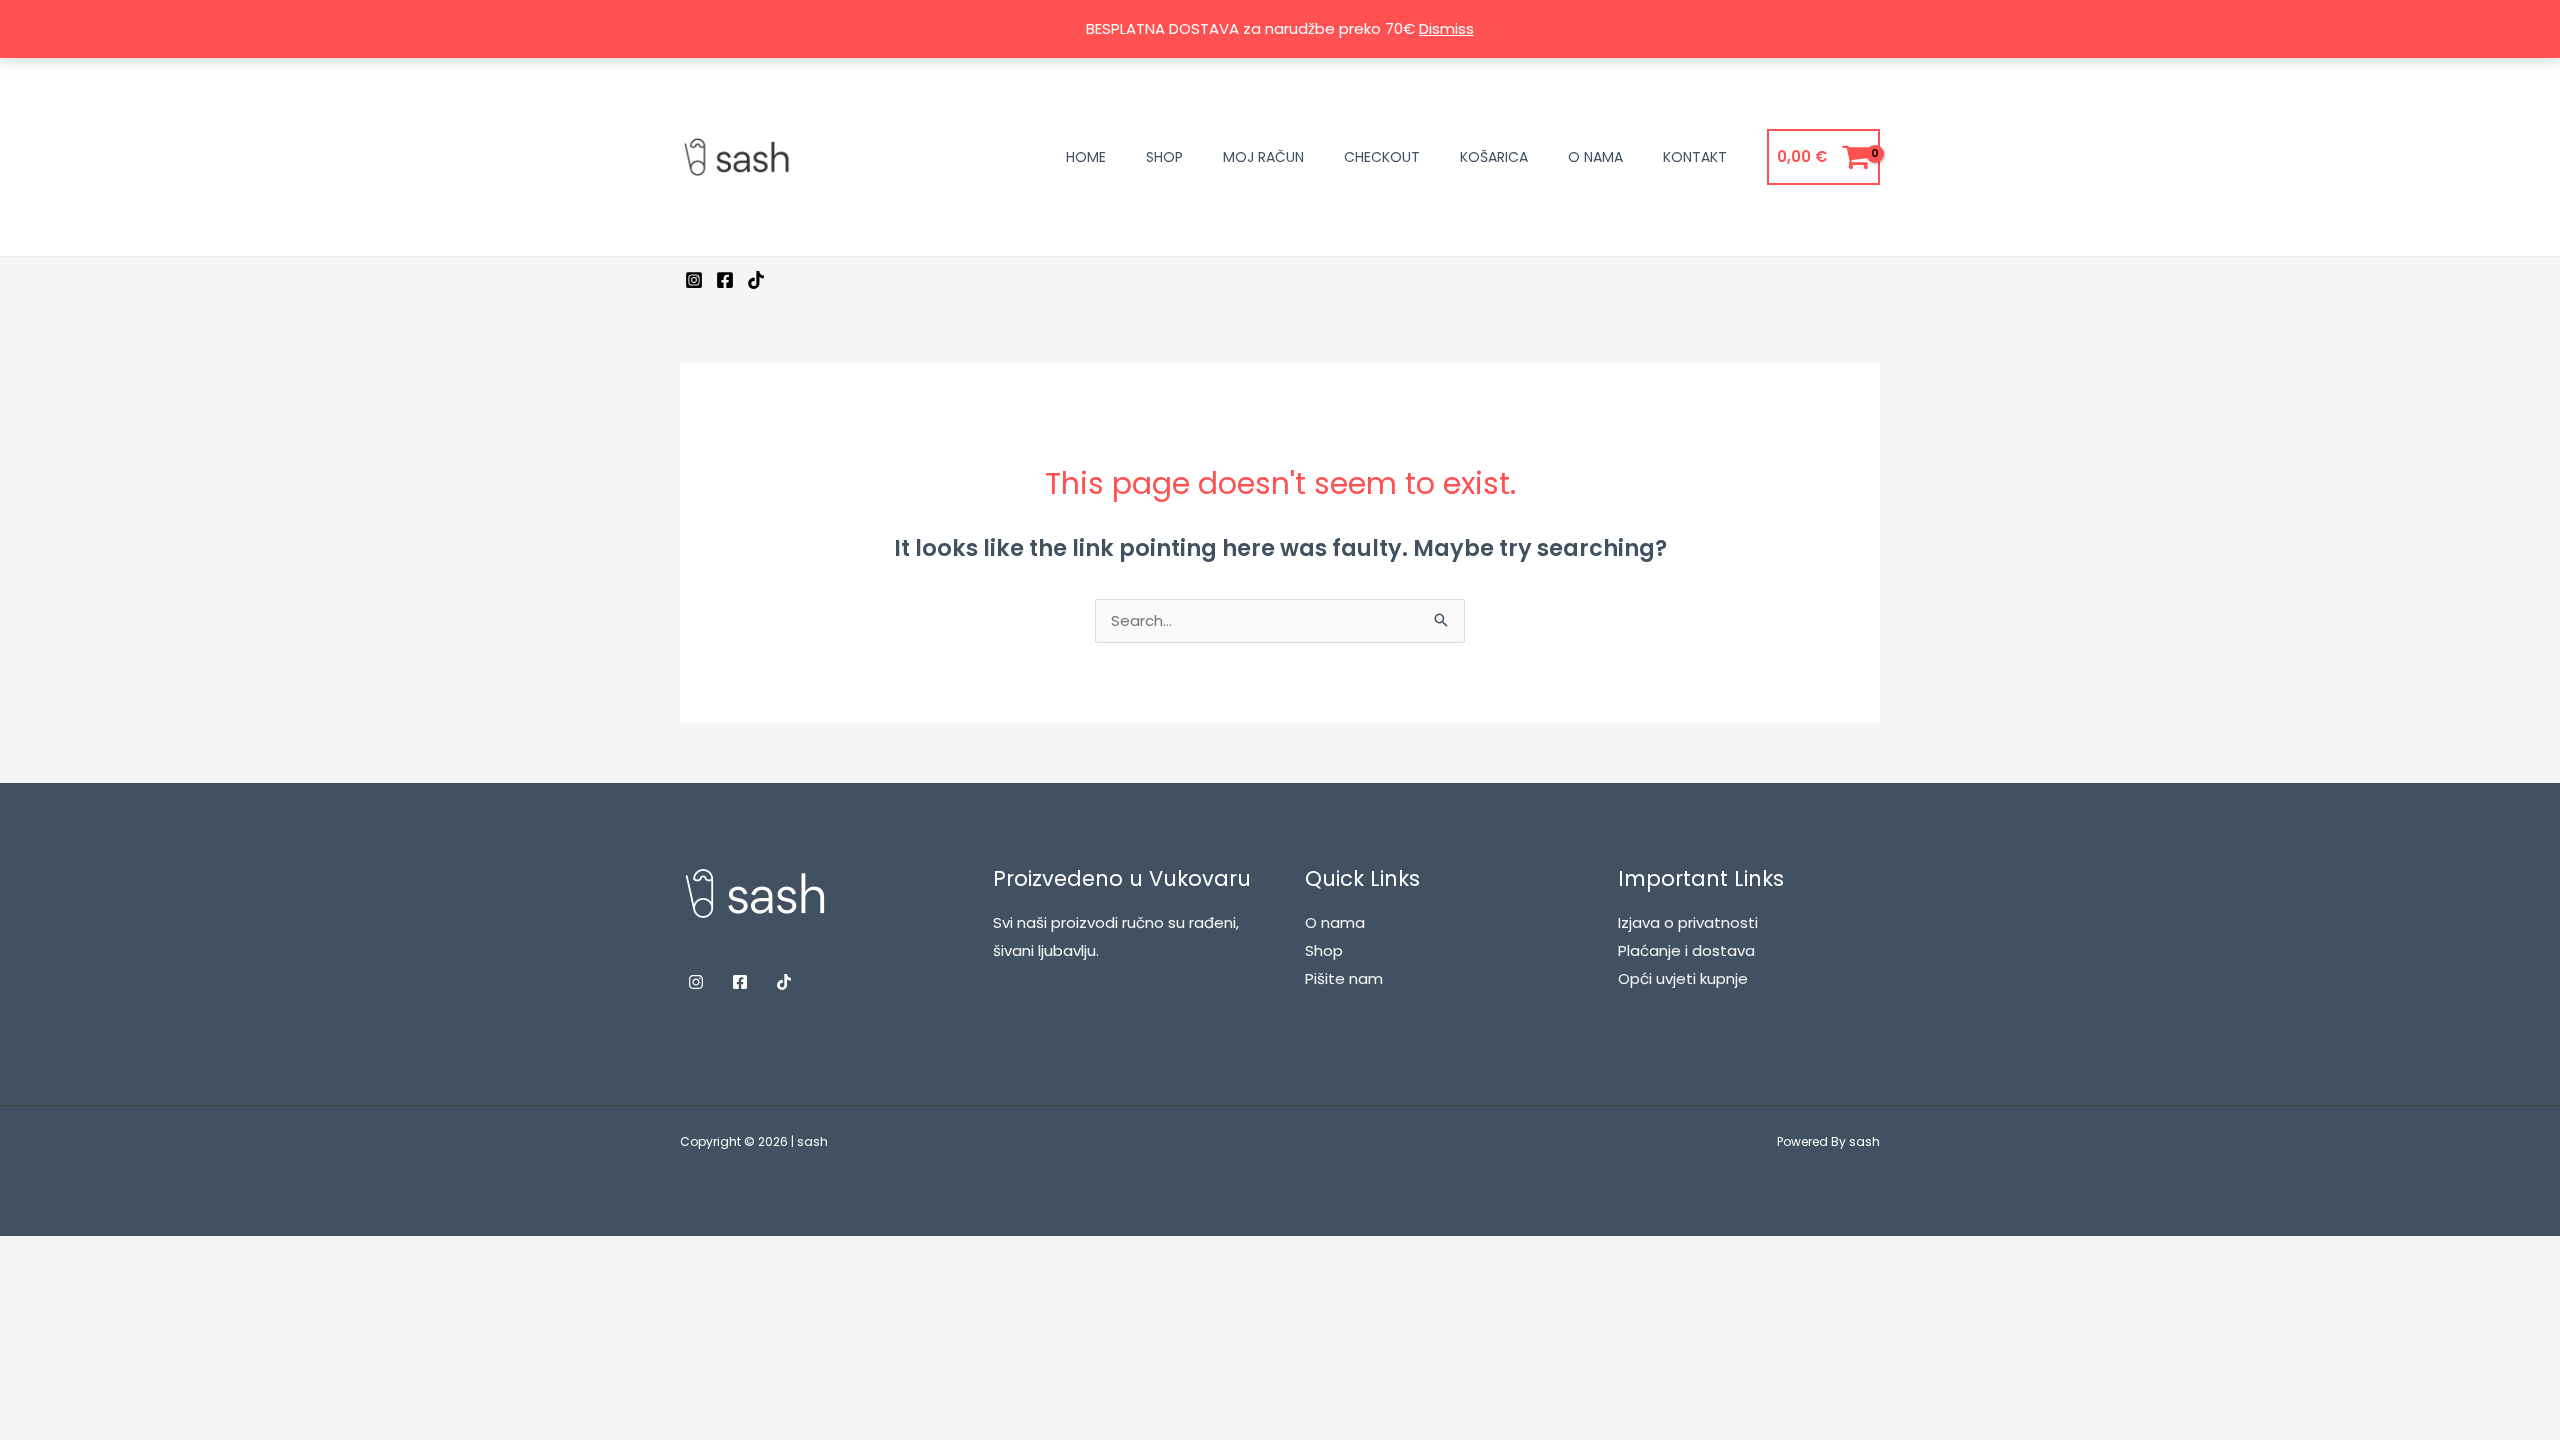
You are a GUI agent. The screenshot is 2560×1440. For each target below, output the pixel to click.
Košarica (1494, 157)
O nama (1595, 157)
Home (1086, 157)
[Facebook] (725, 280)
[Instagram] (694, 280)
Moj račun (1263, 157)
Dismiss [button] (1446, 28)
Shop (1164, 157)
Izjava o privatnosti (1688, 922)
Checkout (1382, 157)
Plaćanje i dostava (1686, 950)
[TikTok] (756, 280)
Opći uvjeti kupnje (1683, 978)
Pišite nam (1344, 978)
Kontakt (1695, 157)
